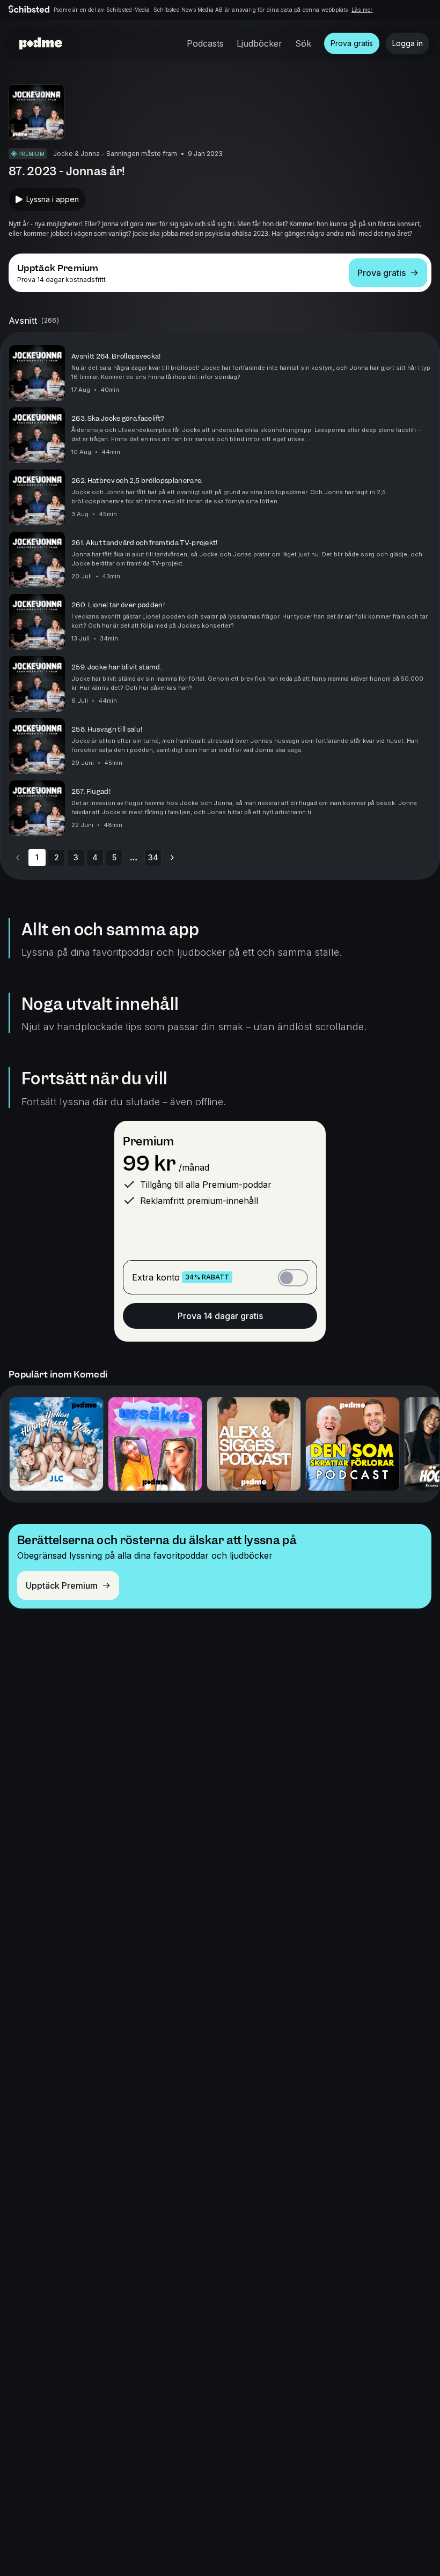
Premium (148, 1141)
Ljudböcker (259, 43)
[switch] (293, 1278)
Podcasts (205, 43)
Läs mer (362, 10)
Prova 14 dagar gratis (220, 1316)
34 (153, 857)
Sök (303, 43)
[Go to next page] (172, 858)
